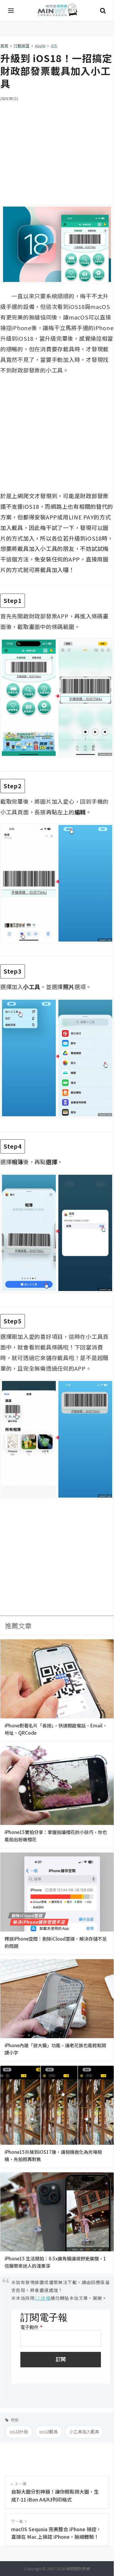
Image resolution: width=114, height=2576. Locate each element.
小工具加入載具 (84, 2432)
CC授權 (43, 2298)
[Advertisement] (57, 149)
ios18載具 (49, 2432)
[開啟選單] (11, 11)
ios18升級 (19, 2432)
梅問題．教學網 (57, 11)
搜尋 (103, 11)
